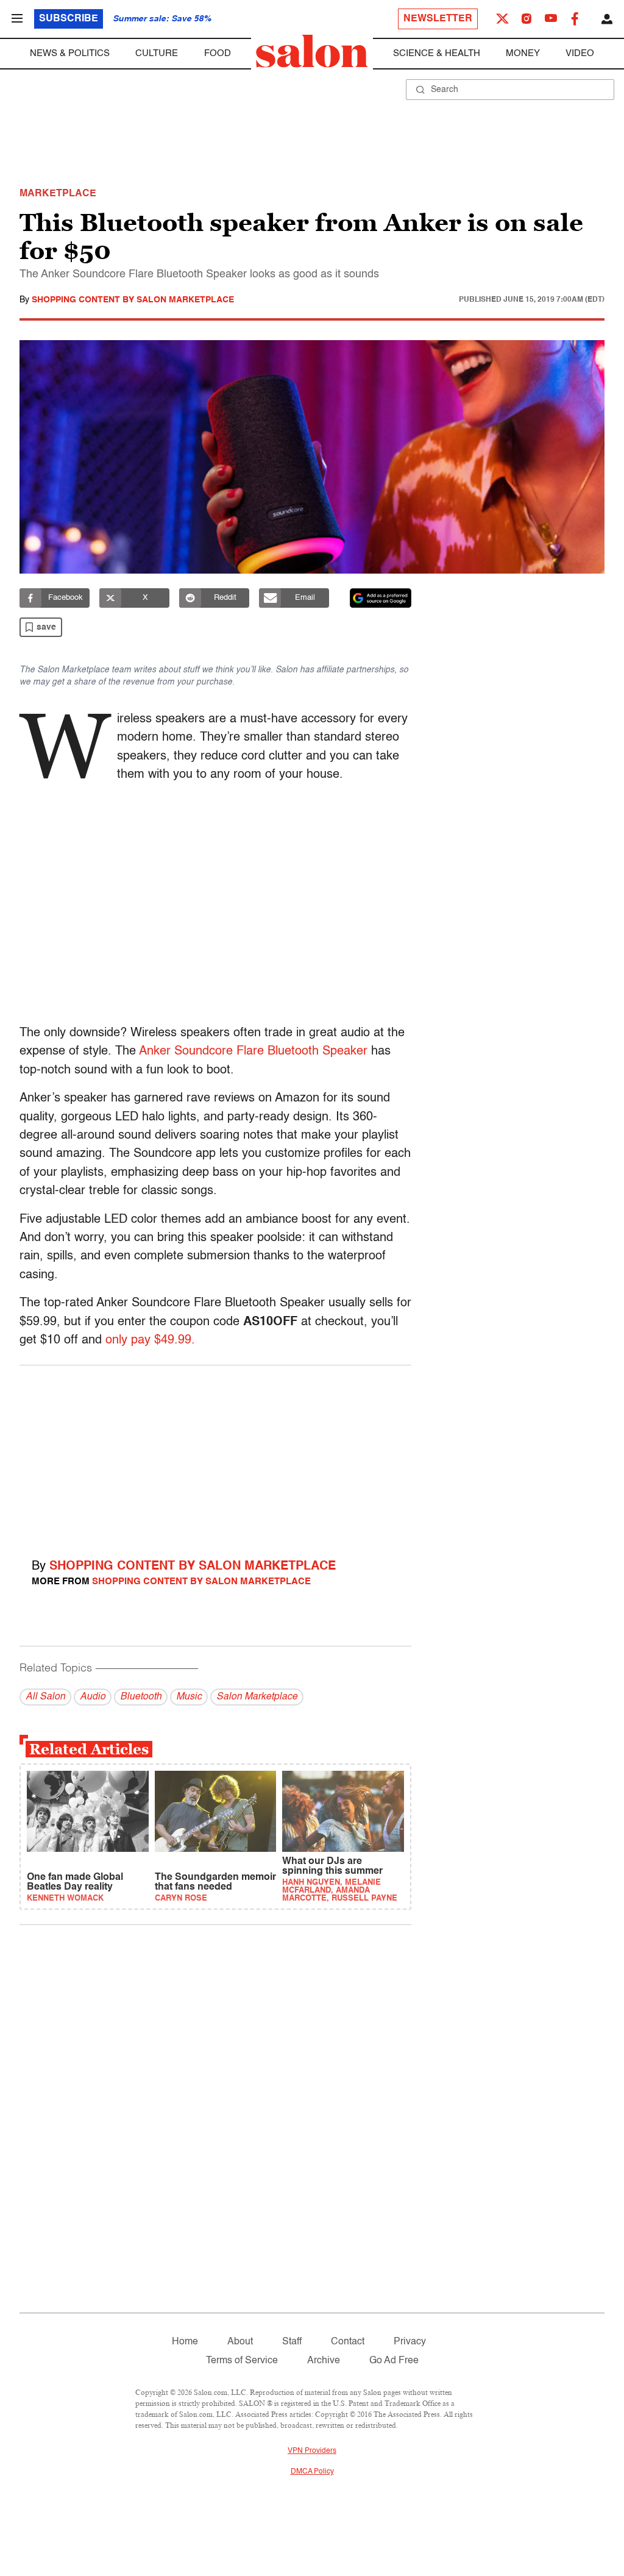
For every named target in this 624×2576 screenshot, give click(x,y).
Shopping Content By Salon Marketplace (133, 300)
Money (523, 53)
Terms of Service (242, 2361)
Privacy (410, 2342)
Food (218, 53)
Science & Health (437, 53)
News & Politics (70, 53)
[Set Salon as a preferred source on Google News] (381, 598)
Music (189, 1697)
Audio (93, 1697)
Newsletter (438, 19)
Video (580, 53)
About (240, 2342)
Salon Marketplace (257, 1697)
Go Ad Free (394, 2361)
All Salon (45, 1697)
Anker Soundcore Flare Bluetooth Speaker (253, 1051)
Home (185, 2342)
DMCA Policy (312, 2472)
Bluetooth (141, 1697)
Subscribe (69, 19)
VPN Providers (312, 2451)
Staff (292, 2342)
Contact (348, 2342)
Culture (157, 53)
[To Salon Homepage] (312, 51)
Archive (324, 2361)
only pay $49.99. (150, 1340)
